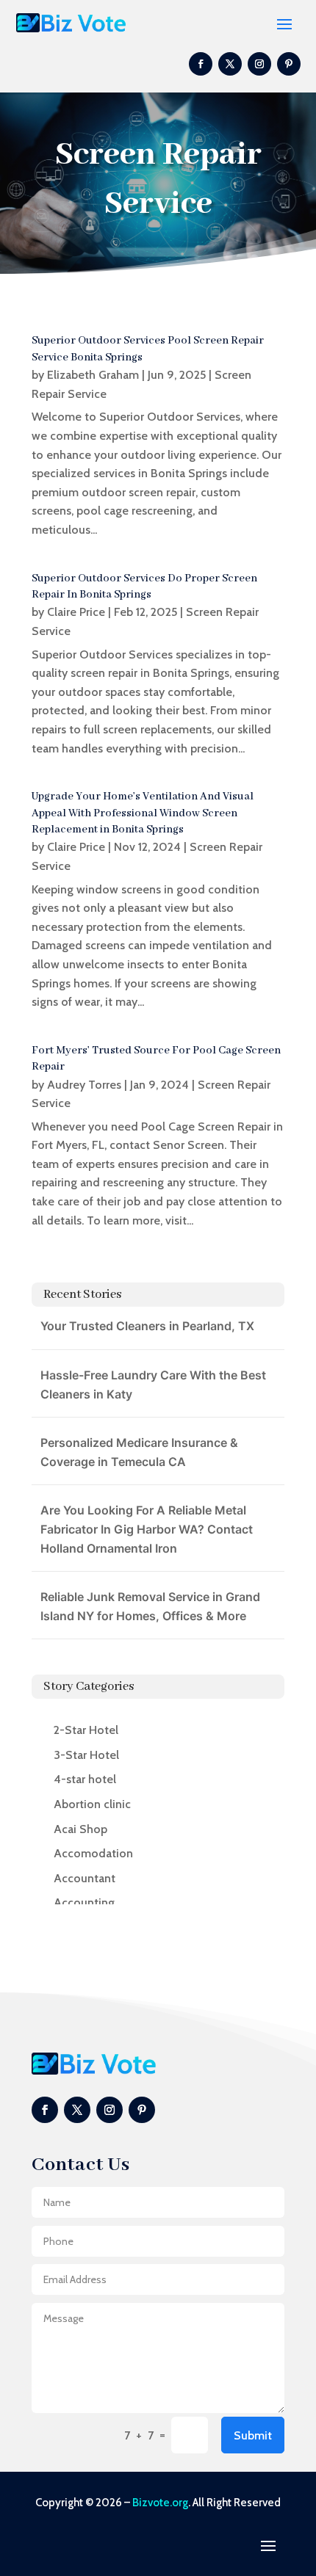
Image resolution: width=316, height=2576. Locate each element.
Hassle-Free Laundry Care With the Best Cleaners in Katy (153, 1385)
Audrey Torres (84, 1085)
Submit (253, 2435)
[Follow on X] (230, 64)
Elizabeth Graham (93, 375)
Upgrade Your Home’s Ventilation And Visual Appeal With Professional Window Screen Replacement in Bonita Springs (143, 813)
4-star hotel (85, 1779)
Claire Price (76, 612)
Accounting (84, 1902)
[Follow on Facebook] (201, 64)
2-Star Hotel (86, 1730)
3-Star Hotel (86, 1755)
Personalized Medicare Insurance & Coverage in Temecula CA (139, 1452)
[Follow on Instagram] (259, 64)
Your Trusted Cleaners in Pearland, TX (147, 1326)
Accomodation (93, 1853)
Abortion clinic (92, 1804)
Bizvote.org (160, 2503)
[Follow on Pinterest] (289, 64)
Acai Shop (80, 1829)
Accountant (85, 1878)
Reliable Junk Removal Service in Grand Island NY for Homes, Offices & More (150, 1606)
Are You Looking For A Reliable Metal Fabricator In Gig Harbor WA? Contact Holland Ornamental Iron (147, 1529)
